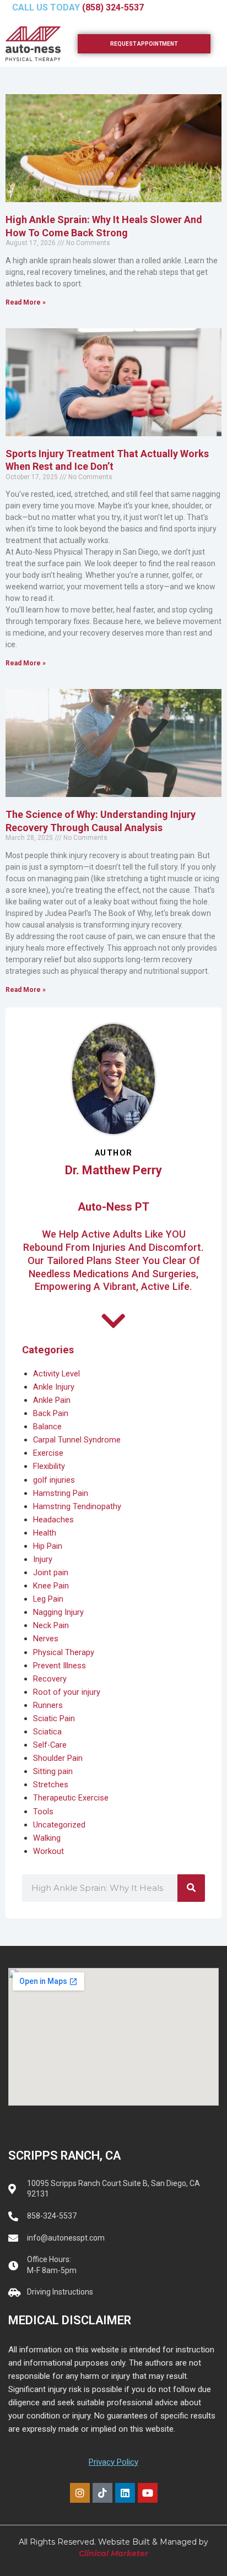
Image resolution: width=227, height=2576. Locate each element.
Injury (43, 1559)
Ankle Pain (52, 1400)
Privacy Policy (113, 2462)
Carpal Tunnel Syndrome (77, 1440)
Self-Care (50, 1745)
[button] (213, 10)
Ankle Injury (54, 1387)
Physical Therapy (64, 1652)
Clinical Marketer (113, 2553)
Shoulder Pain (58, 1758)
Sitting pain (53, 1771)
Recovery (50, 1679)
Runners (48, 1705)
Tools (43, 1812)
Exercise (48, 1453)
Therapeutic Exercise (71, 1798)
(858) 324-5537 (113, 7)
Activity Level (56, 1374)
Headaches (53, 1520)
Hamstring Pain (61, 1493)
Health (45, 1533)
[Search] (191, 1888)
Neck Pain (51, 1625)
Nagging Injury (58, 1612)
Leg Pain (48, 1599)
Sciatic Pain (54, 1718)
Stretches (51, 1785)
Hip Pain (48, 1546)
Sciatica (47, 1732)
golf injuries (54, 1480)
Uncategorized (59, 1825)
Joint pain (51, 1572)
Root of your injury (67, 1692)
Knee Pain (51, 1586)
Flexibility (49, 1466)
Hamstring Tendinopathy (77, 1506)
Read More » (26, 302)
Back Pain (51, 1413)
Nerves (46, 1639)
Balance (47, 1427)
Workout (48, 1851)
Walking (47, 1838)
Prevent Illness (60, 1666)
